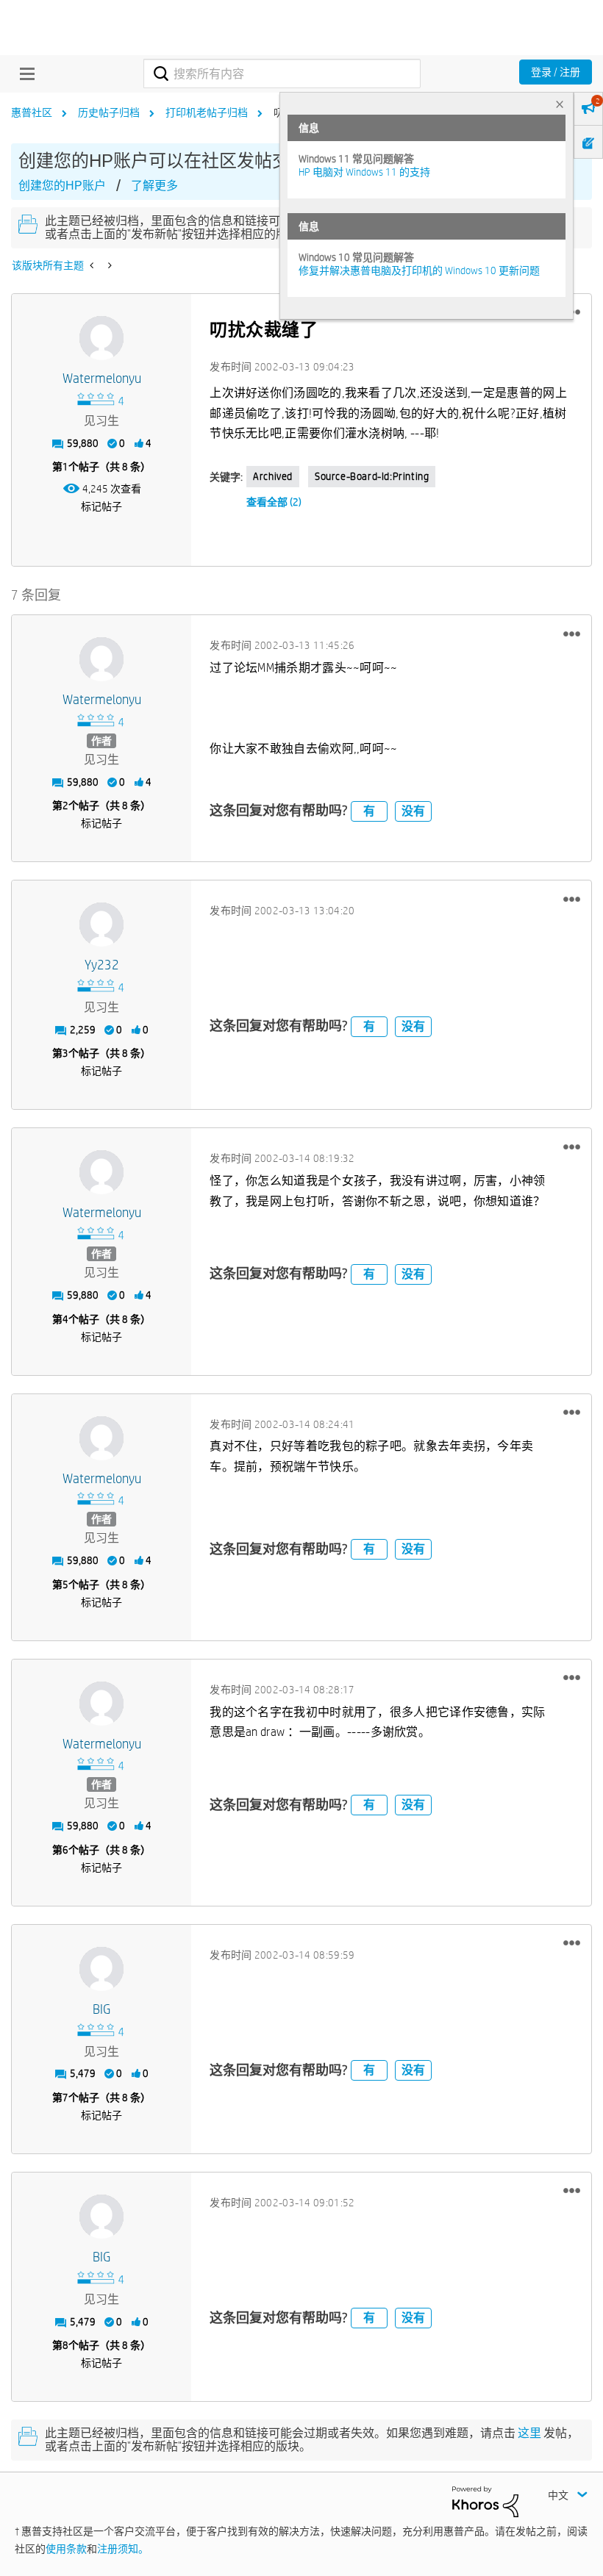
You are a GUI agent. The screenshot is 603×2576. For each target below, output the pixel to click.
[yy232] (101, 925)
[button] (572, 634)
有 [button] (369, 811)
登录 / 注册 (556, 72)
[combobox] (282, 73)
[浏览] (24, 73)
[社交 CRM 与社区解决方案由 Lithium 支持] (485, 2501)
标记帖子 (101, 506)
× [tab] (560, 104)
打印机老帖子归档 (207, 112)
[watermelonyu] (101, 338)
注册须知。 (123, 2549)
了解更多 (154, 186)
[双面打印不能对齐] (93, 265)
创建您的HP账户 (62, 186)
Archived (273, 476)
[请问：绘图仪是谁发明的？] (108, 265)
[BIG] (101, 1969)
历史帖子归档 (109, 112)
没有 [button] (413, 811)
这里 (529, 2433)
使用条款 (66, 2549)
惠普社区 (32, 112)
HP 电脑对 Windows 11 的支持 (364, 172)
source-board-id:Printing (372, 476)
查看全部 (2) (274, 502)
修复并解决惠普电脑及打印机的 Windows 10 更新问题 (419, 270)
